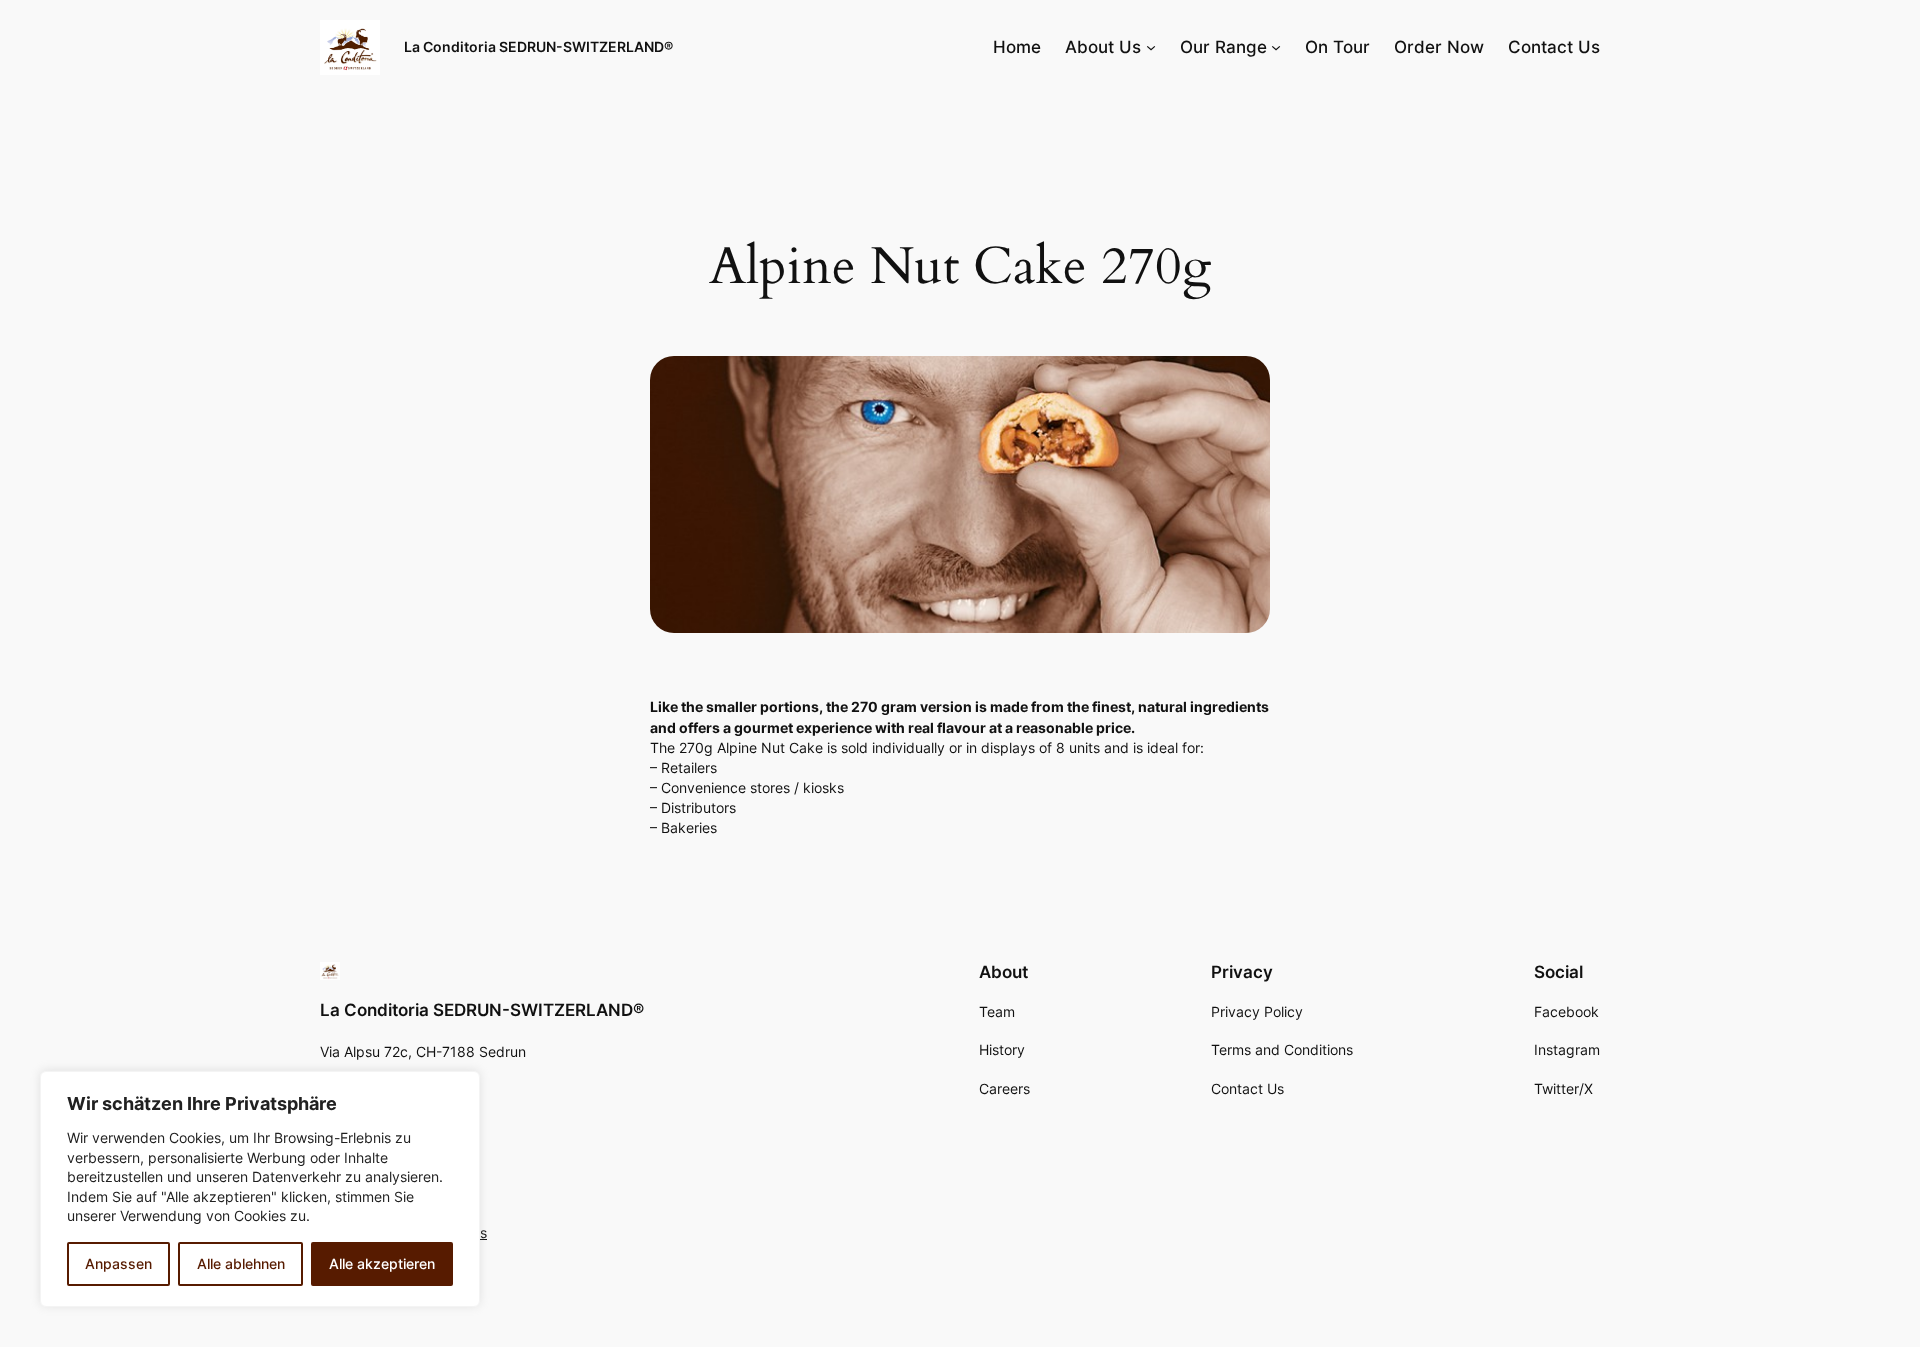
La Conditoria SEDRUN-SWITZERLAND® (538, 46)
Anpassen (118, 1263)
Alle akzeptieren (382, 1263)
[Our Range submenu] (1276, 47)
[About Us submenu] (1151, 47)
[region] (260, 1189)
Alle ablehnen (241, 1263)
